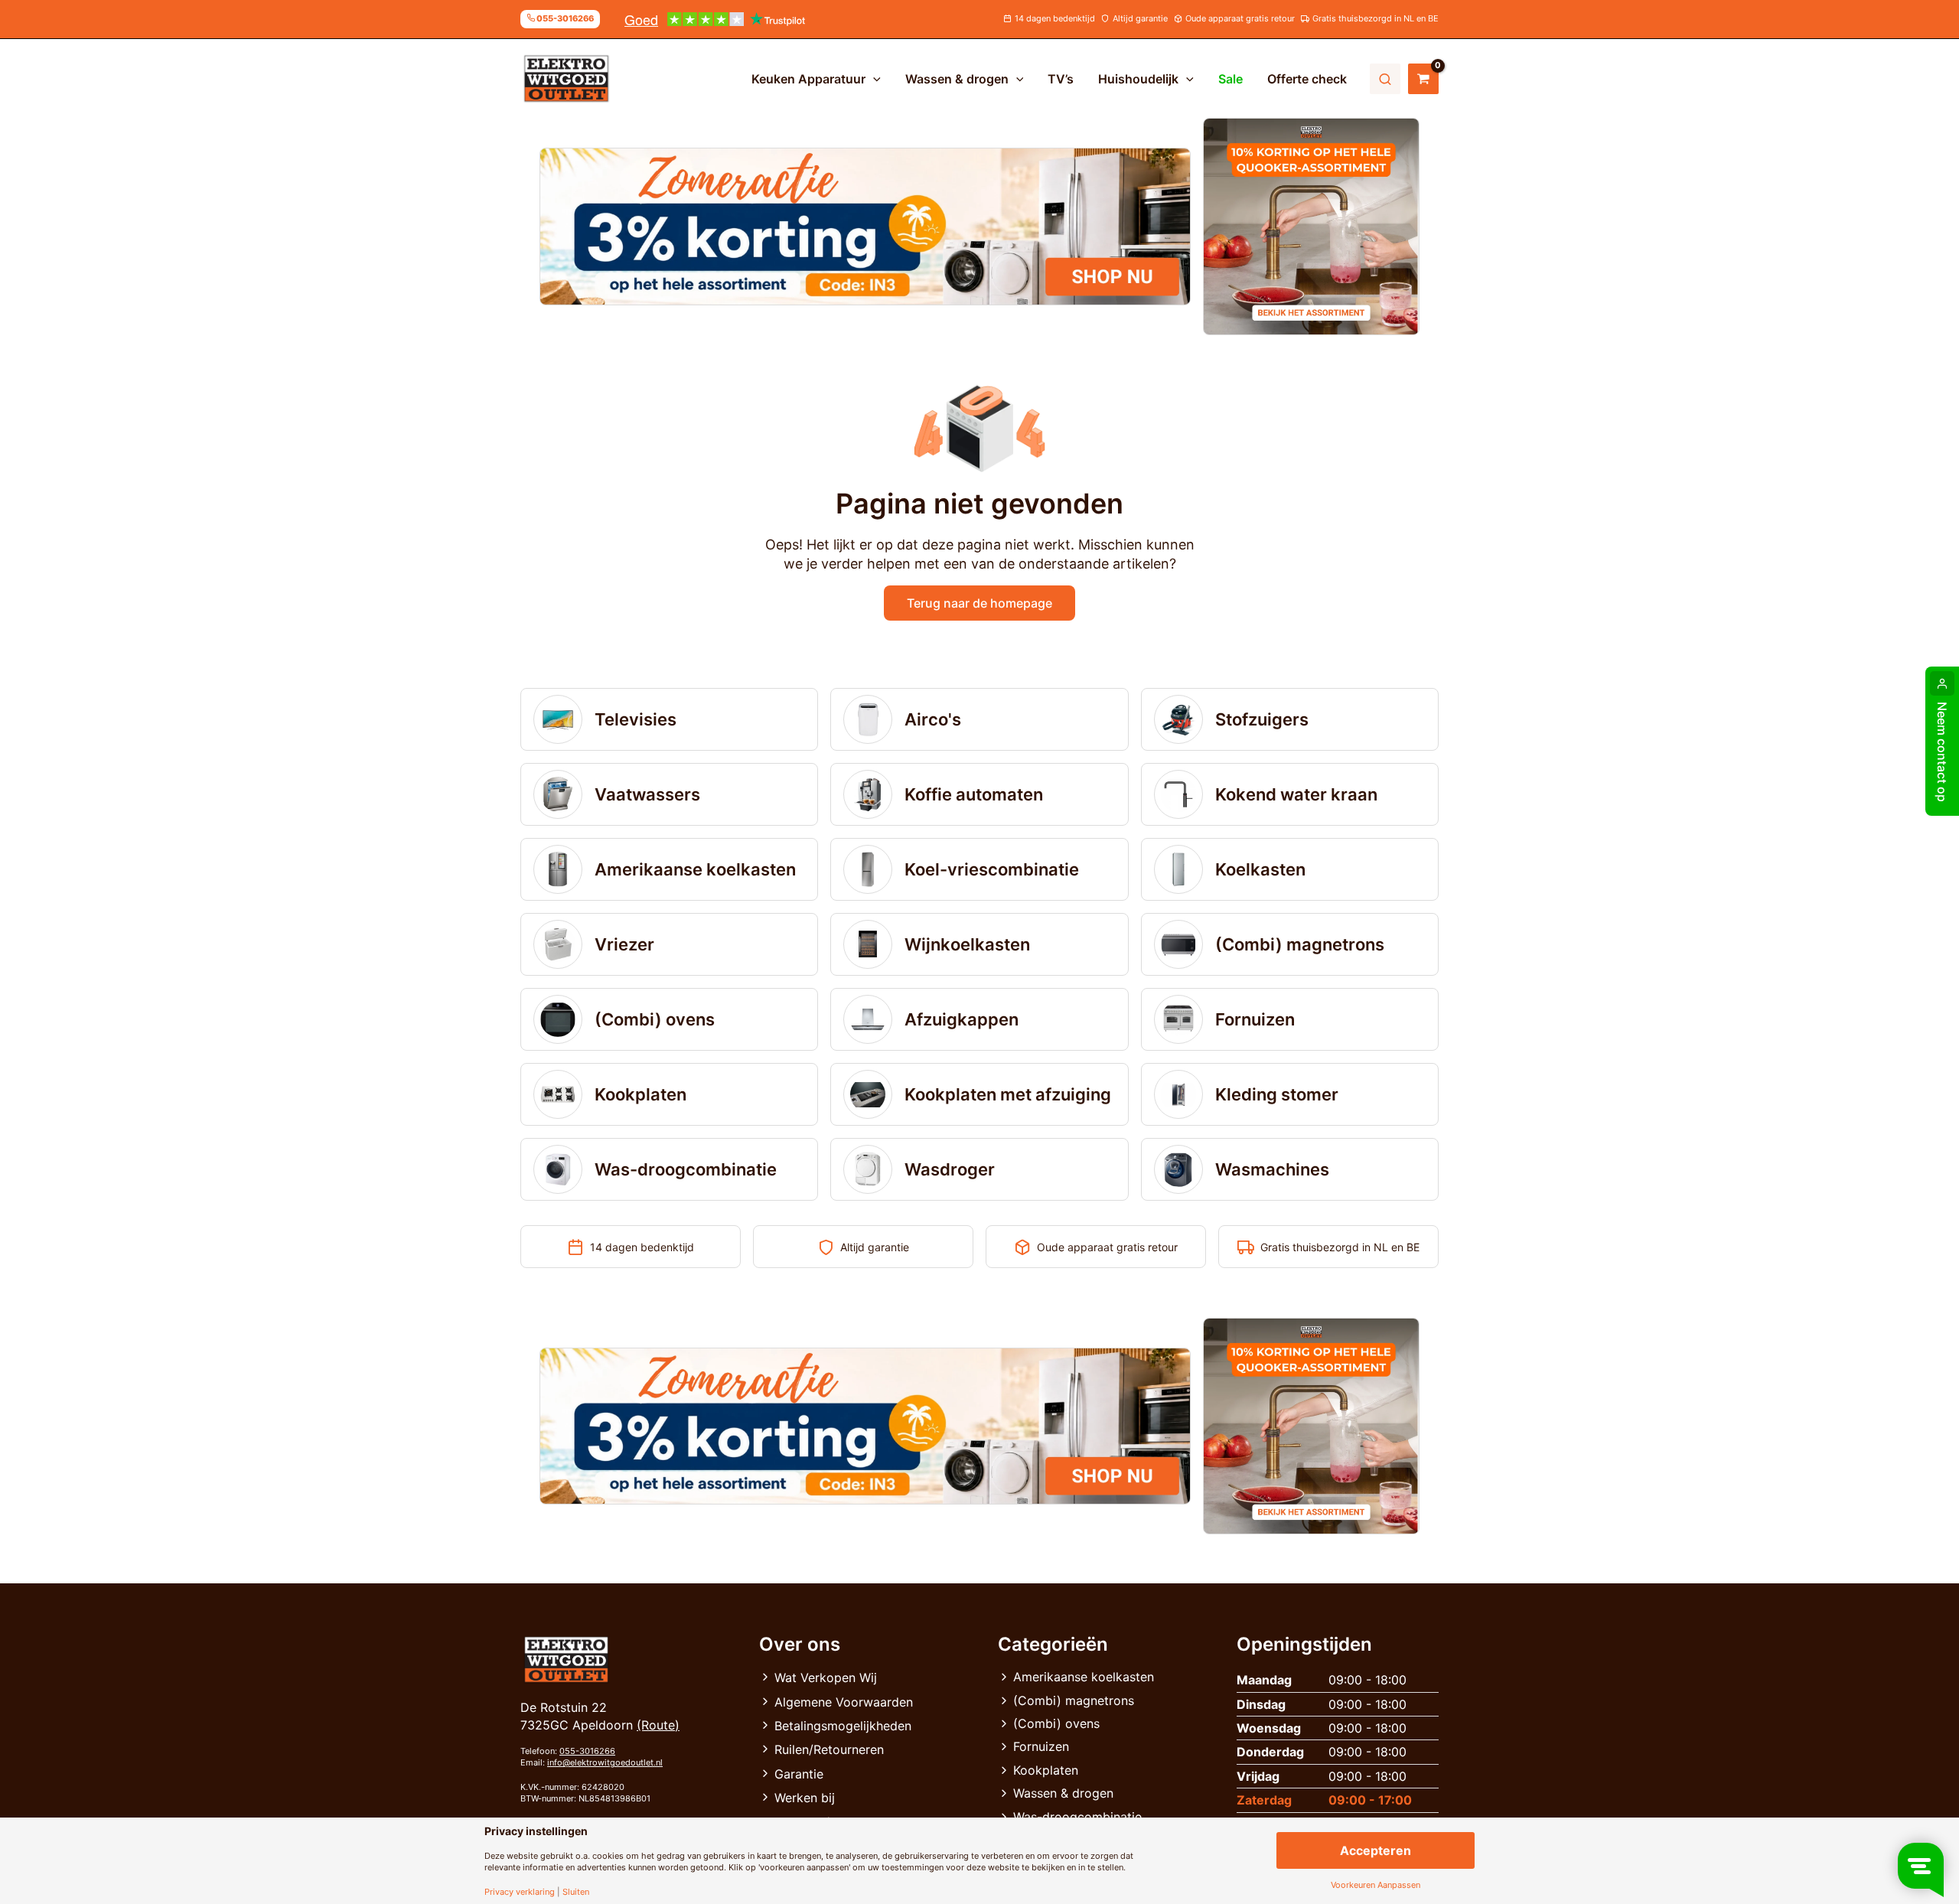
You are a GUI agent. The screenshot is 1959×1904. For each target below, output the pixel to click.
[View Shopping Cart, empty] (1423, 79)
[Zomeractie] (865, 227)
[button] (873, 79)
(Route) (658, 1725)
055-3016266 (587, 1751)
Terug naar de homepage (979, 603)
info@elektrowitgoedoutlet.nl (605, 1762)
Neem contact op (1942, 752)
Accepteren (1376, 1850)
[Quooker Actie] (1312, 227)
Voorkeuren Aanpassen (1376, 1885)
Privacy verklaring (520, 1892)
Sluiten (576, 1892)
